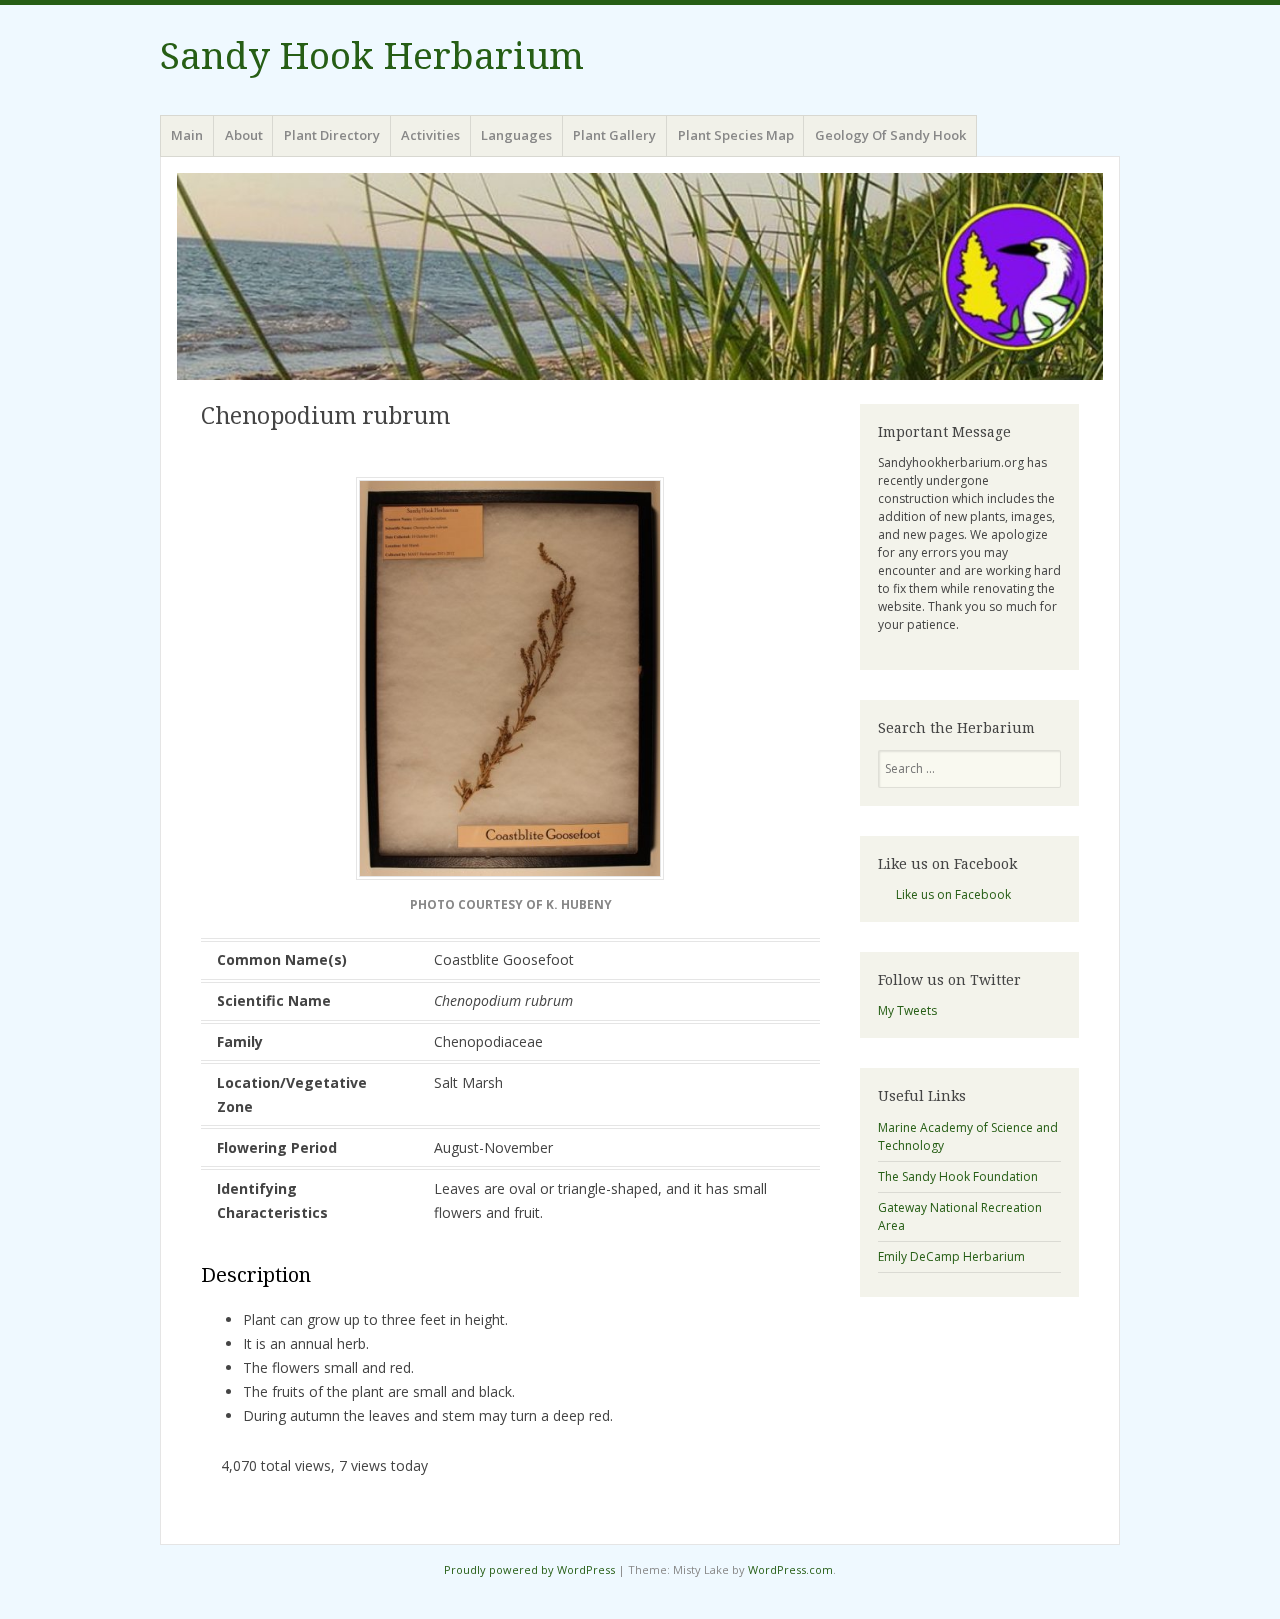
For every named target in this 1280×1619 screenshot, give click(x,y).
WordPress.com (790, 1569)
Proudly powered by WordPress (529, 1569)
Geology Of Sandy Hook (890, 135)
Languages (516, 135)
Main (187, 135)
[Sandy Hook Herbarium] (640, 276)
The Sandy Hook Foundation (958, 1176)
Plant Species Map (736, 135)
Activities (430, 135)
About (244, 135)
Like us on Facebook (947, 864)
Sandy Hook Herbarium (372, 56)
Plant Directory (332, 135)
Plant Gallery (614, 135)
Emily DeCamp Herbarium (951, 1256)
